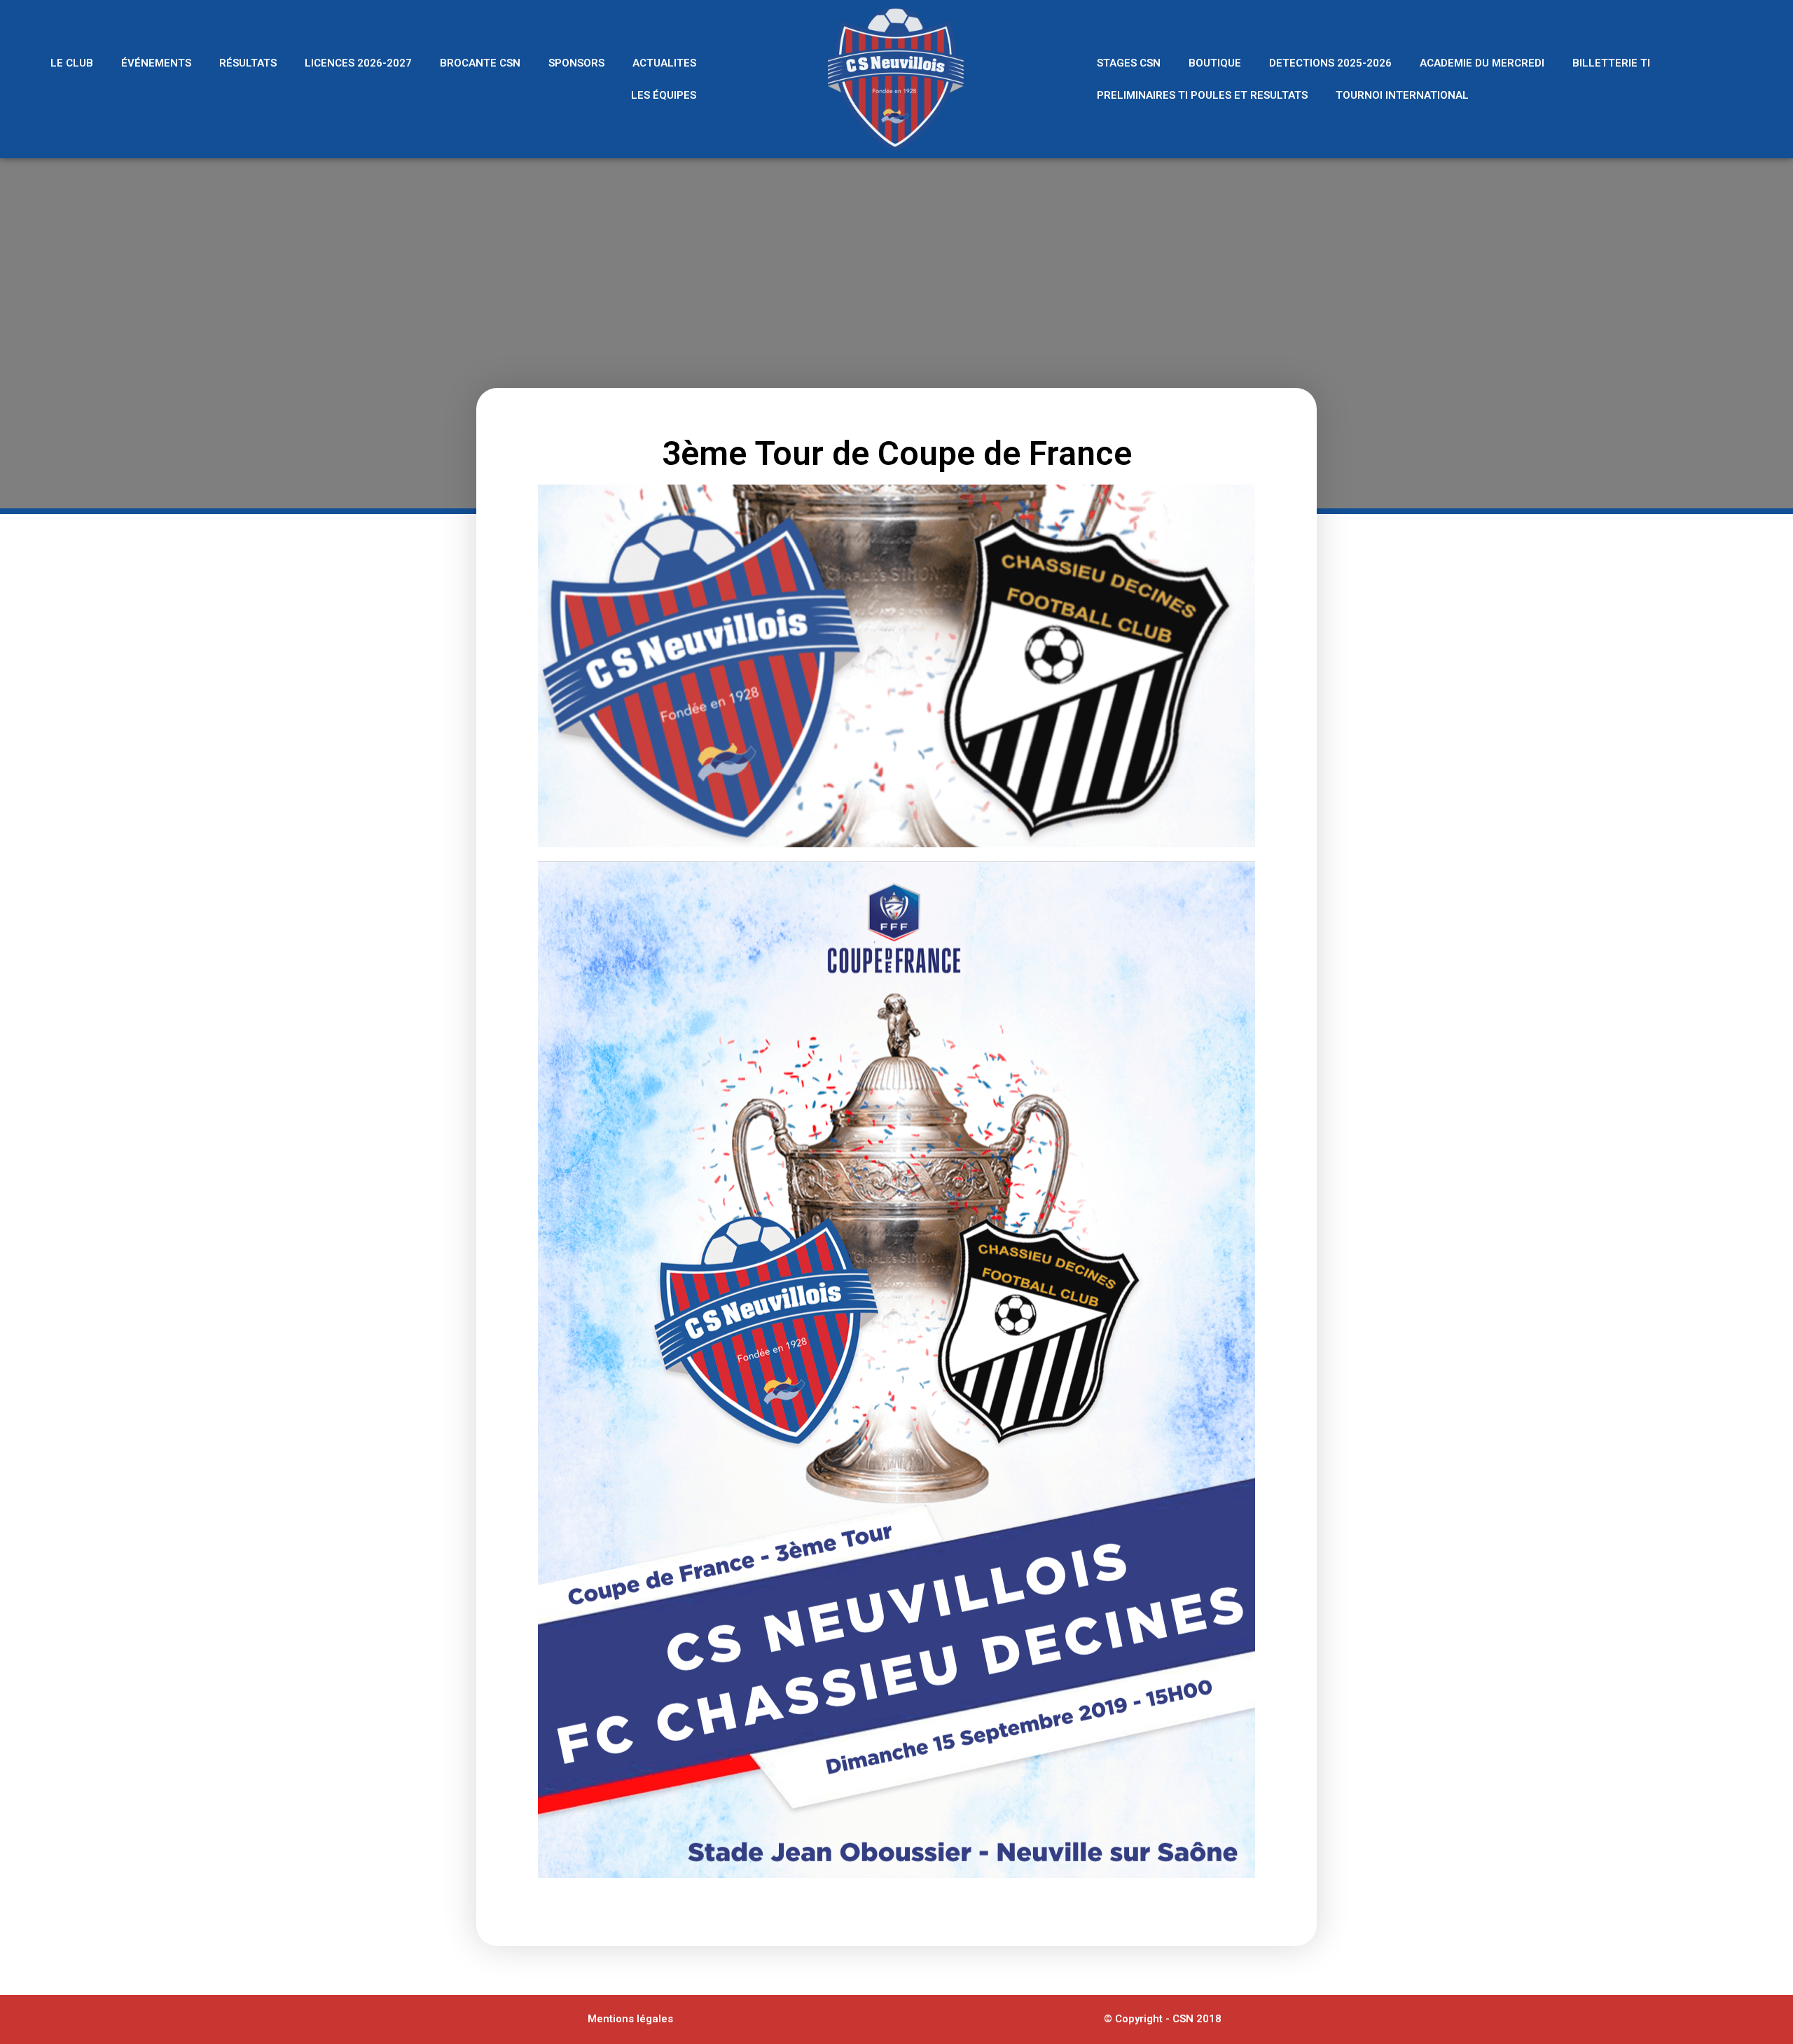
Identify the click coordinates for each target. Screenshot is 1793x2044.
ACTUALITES (664, 63)
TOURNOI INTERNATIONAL (1402, 95)
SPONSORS (576, 63)
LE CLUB (72, 63)
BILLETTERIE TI (1611, 63)
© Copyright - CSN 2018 (1163, 2019)
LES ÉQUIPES (664, 95)
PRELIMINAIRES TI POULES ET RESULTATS (1202, 95)
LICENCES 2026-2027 (358, 63)
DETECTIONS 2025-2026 (1330, 63)
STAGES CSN (1129, 63)
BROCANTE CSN (480, 63)
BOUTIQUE (1215, 63)
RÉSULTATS (248, 63)
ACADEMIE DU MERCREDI (1482, 63)
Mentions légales (630, 2019)
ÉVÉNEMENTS (156, 63)
